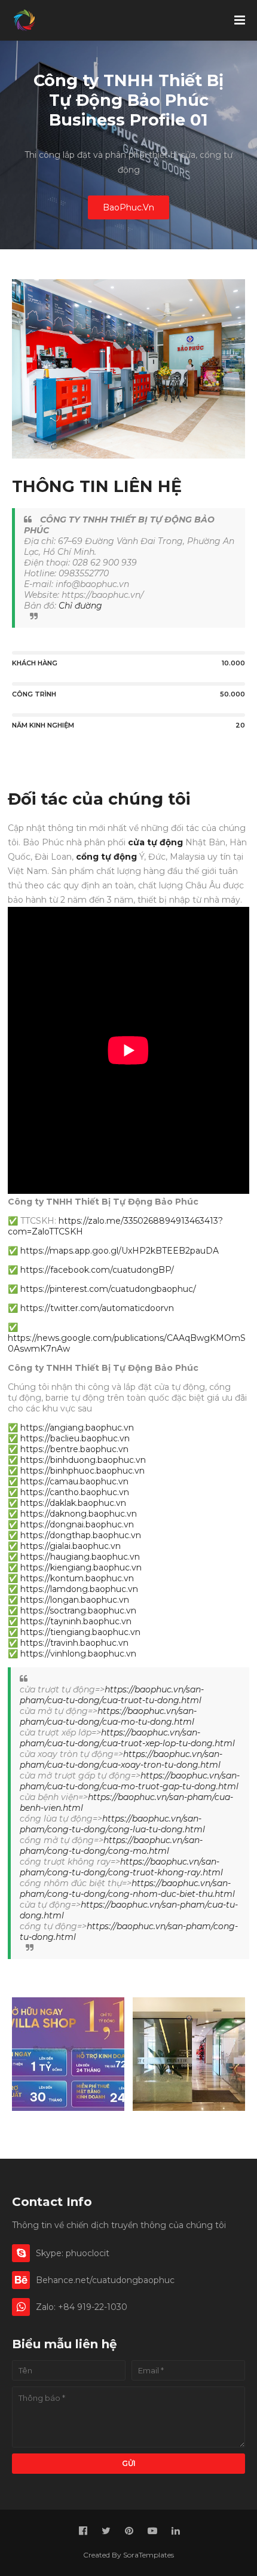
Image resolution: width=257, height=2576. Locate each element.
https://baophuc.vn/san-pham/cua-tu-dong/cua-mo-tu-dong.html (108, 1716)
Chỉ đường (80, 606)
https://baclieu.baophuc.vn (75, 1438)
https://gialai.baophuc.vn (71, 1546)
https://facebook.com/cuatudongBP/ (97, 1270)
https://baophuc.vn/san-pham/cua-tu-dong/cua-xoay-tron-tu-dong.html (121, 1759)
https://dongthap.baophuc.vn (81, 1535)
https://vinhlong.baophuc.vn (78, 1654)
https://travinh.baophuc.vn (74, 1643)
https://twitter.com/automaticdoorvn (97, 1308)
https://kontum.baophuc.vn (77, 1578)
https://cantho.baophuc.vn (75, 1492)
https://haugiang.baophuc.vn (80, 1557)
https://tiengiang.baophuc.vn (80, 1632)
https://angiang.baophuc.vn (77, 1428)
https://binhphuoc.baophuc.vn (82, 1471)
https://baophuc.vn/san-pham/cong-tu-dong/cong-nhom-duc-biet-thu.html (127, 1889)
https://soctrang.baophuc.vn (78, 1611)
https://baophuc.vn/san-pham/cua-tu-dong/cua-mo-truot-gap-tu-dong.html (130, 1781)
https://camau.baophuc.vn (74, 1481)
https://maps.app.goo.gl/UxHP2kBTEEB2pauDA (120, 1251)
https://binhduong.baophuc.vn (83, 1460)
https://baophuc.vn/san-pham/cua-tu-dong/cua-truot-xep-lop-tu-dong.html (127, 1738)
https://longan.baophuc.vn (75, 1600)
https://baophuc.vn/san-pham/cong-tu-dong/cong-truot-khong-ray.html (121, 1867)
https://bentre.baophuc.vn (74, 1449)
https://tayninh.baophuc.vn (76, 1621)
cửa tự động (155, 842)
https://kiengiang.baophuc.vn (81, 1567)
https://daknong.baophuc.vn (79, 1514)
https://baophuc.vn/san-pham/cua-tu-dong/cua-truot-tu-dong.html (112, 1695)
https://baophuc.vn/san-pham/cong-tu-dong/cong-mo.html (111, 1845)
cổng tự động (106, 857)
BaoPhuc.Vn (128, 207)
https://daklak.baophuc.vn (73, 1503)
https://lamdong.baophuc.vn (79, 1589)
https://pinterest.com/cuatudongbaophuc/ (108, 1289)
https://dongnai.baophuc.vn (77, 1524)
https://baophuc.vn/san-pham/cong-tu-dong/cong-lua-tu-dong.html (112, 1824)
